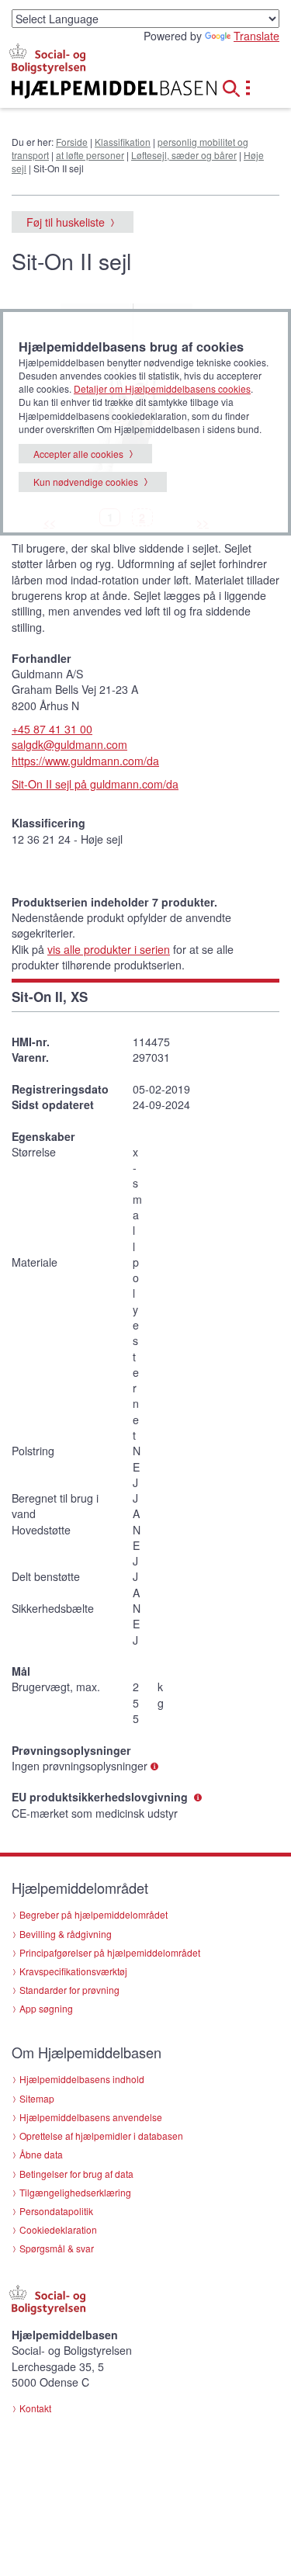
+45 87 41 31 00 (52, 729)
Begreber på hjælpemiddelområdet (94, 1914)
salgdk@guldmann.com (69, 744)
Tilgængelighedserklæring (75, 2192)
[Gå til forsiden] (97, 90)
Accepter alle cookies (78, 454)
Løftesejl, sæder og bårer (184, 155)
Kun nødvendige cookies (86, 482)
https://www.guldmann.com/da (85, 761)
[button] (236, 86)
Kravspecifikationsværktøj (73, 1971)
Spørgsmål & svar (57, 2248)
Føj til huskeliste (66, 222)
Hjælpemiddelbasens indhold (82, 2079)
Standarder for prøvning (69, 1990)
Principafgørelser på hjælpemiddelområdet (110, 1952)
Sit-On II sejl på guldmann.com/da (95, 784)
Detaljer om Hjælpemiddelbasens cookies (162, 388)
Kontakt (35, 2408)
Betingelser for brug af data (76, 2174)
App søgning (46, 2008)
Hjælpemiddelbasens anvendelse (91, 2117)
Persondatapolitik (56, 2211)
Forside (72, 142)
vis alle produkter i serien (109, 949)
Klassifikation (123, 142)
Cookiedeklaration (58, 2229)
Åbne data (41, 2154)
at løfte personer (90, 155)
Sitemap (37, 2098)
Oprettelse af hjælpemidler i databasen (101, 2136)
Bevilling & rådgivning (66, 1934)
